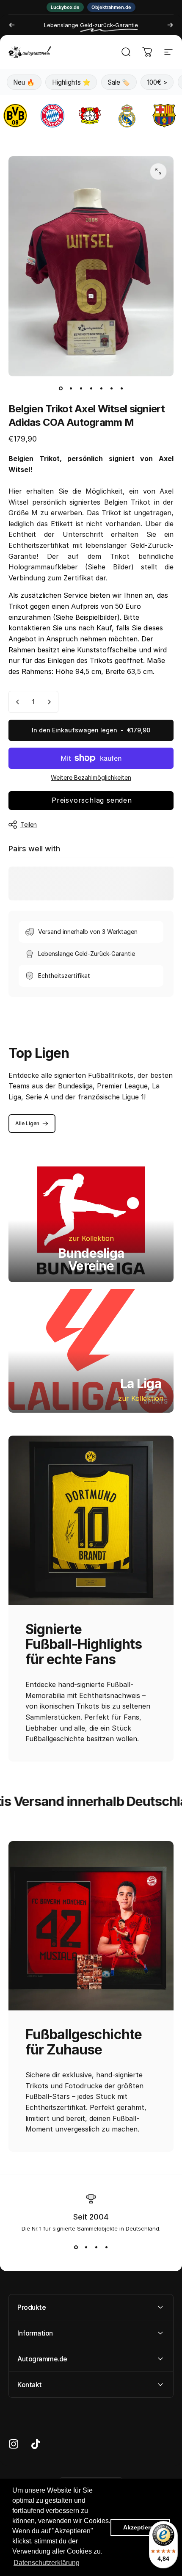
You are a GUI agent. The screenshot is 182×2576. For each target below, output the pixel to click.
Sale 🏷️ (119, 82)
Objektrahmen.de (111, 7)
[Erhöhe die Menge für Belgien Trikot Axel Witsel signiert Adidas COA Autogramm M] (49, 702)
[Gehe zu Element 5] (101, 388)
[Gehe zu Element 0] (61, 388)
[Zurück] (12, 25)
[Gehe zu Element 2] (71, 388)
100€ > (157, 82)
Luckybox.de (65, 7)
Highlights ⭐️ (71, 82)
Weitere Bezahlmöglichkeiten (91, 777)
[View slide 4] (106, 2247)
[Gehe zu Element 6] (111, 388)
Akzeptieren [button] (140, 2527)
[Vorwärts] (170, 25)
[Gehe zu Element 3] (81, 388)
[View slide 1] (76, 2247)
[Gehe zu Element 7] (121, 388)
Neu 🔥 (24, 82)
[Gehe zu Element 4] (91, 388)
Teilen (29, 824)
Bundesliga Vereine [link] (91, 1259)
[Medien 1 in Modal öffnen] (158, 171)
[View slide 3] (96, 2247)
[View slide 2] (86, 2247)
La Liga (141, 1383)
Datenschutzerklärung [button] (47, 2563)
